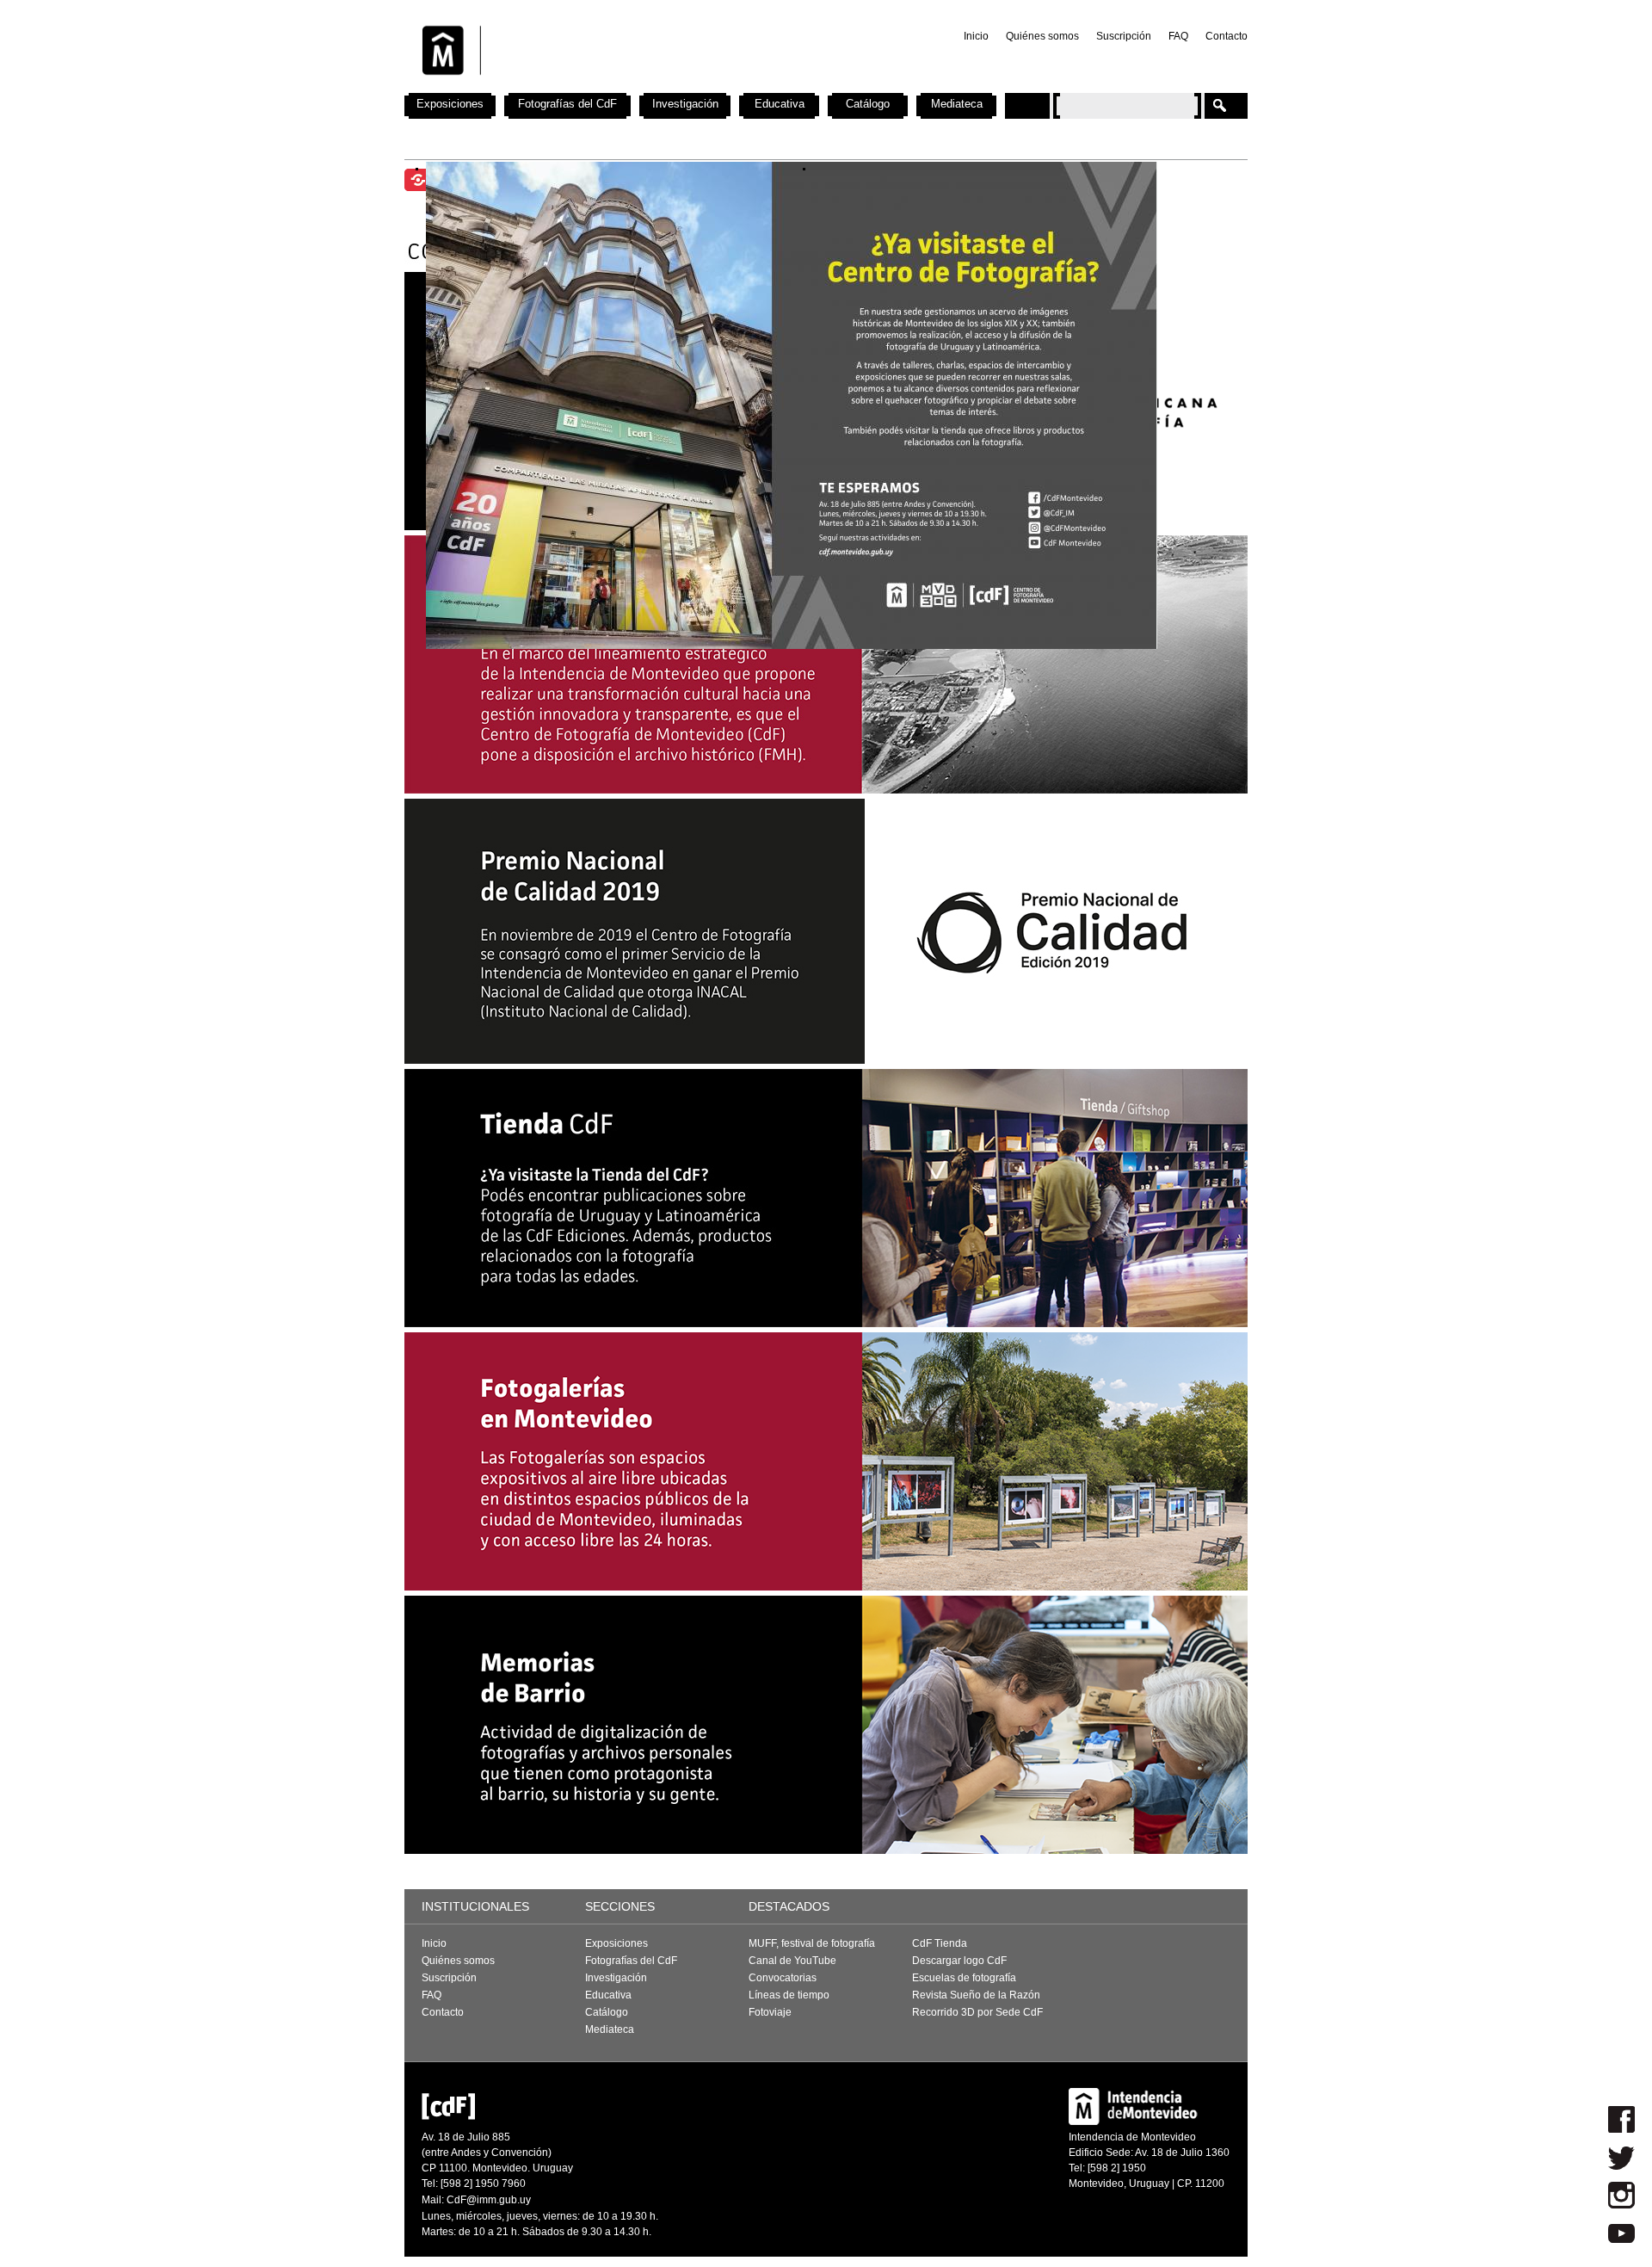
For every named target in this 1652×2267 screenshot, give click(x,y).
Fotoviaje (770, 2012)
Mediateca (957, 104)
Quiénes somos (1042, 36)
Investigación (685, 104)
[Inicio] (631, 86)
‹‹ (598, 405)
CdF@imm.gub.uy (489, 2200)
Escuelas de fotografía (964, 1978)
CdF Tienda (940, 1943)
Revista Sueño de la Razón (976, 1995)
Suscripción (1124, 36)
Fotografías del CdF (567, 104)
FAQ (1178, 36)
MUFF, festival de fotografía (812, 1943)
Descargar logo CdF (959, 1961)
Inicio (976, 36)
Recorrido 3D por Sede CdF (977, 2012)
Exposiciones (450, 104)
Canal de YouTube (792, 1961)
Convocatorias (783, 1978)
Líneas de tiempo (789, 1995)
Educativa (780, 104)
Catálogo (868, 104)
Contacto (1227, 36)
